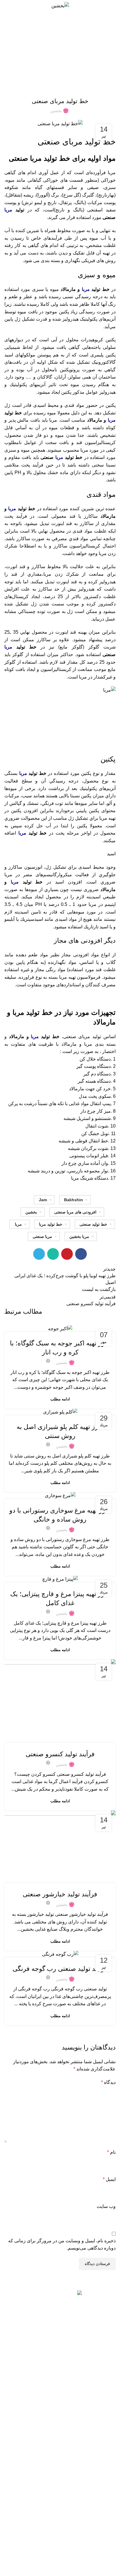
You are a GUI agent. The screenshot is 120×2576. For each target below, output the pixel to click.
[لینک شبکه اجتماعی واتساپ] (53, 1254)
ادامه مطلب (60, 1399)
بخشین (31, 1212)
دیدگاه (108, 2082)
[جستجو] (7, 6)
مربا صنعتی (42, 1236)
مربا (8, 210)
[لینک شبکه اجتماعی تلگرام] (39, 1254)
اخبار (112, 2480)
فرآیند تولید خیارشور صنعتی (60, 1894)
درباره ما (108, 2510)
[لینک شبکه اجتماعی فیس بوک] (81, 1254)
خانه (71, 56)
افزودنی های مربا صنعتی (75, 1212)
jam (43, 1200)
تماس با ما (107, 2470)
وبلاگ (111, 2490)
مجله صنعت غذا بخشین (96, 2526)
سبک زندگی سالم (101, 2546)
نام (111, 2152)
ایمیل (109, 2179)
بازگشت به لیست (99, 1289)
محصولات (107, 2460)
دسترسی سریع (103, 2450)
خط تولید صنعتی (93, 1224)
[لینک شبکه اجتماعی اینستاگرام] (74, 2346)
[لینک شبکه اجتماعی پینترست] (67, 1254)
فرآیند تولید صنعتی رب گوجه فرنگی (60, 1969)
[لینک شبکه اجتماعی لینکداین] (60, 2346)
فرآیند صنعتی (54, 56)
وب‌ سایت (106, 2206)
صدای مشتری (104, 2500)
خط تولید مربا (51, 1224)
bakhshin (74, 1200)
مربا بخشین (79, 1236)
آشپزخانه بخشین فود (98, 2566)
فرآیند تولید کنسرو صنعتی (60, 1754)
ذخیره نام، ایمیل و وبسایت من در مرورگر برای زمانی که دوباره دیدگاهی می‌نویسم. (62, 2244)
